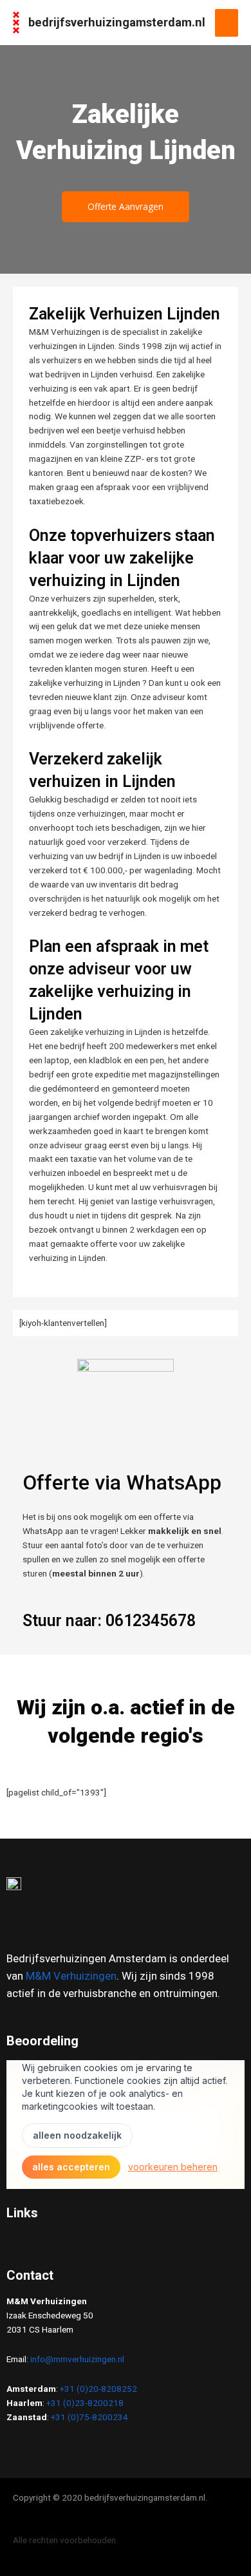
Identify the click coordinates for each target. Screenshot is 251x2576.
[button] (126, 2244)
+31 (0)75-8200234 (89, 2417)
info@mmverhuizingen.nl (77, 2359)
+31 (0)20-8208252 (98, 2389)
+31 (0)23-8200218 (85, 2403)
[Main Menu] (227, 23)
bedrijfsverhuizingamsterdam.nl (117, 22)
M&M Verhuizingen (71, 1976)
